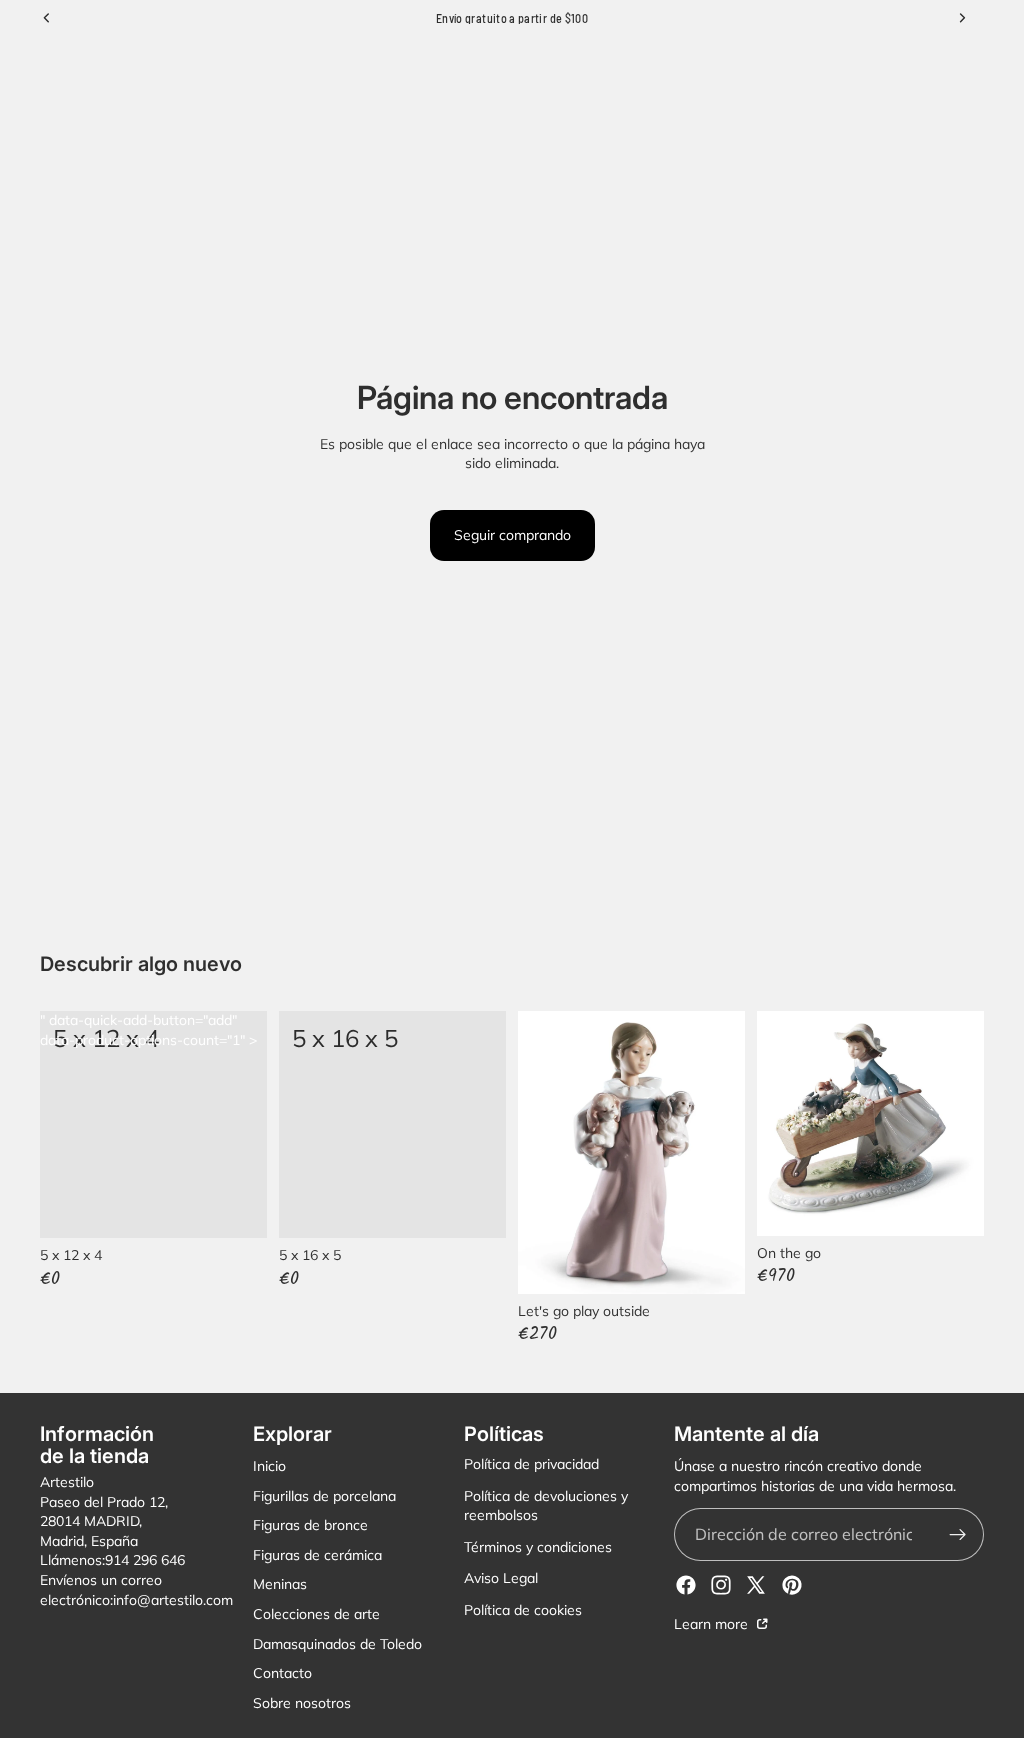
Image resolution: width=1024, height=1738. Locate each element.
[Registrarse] (957, 1534)
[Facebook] (686, 1585)
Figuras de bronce (310, 1525)
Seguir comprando (512, 535)
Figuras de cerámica (317, 1555)
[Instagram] (721, 1585)
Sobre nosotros (302, 1703)
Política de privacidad (531, 1464)
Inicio (269, 1466)
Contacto (282, 1673)
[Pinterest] (792, 1585)
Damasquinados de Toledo (337, 1644)
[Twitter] (756, 1585)
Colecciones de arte (316, 1614)
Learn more (713, 1624)
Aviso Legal (501, 1579)
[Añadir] (475, 1207)
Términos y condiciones (538, 1547)
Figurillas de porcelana (324, 1496)
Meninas (280, 1585)
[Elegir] (236, 1207)
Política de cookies (523, 1610)
